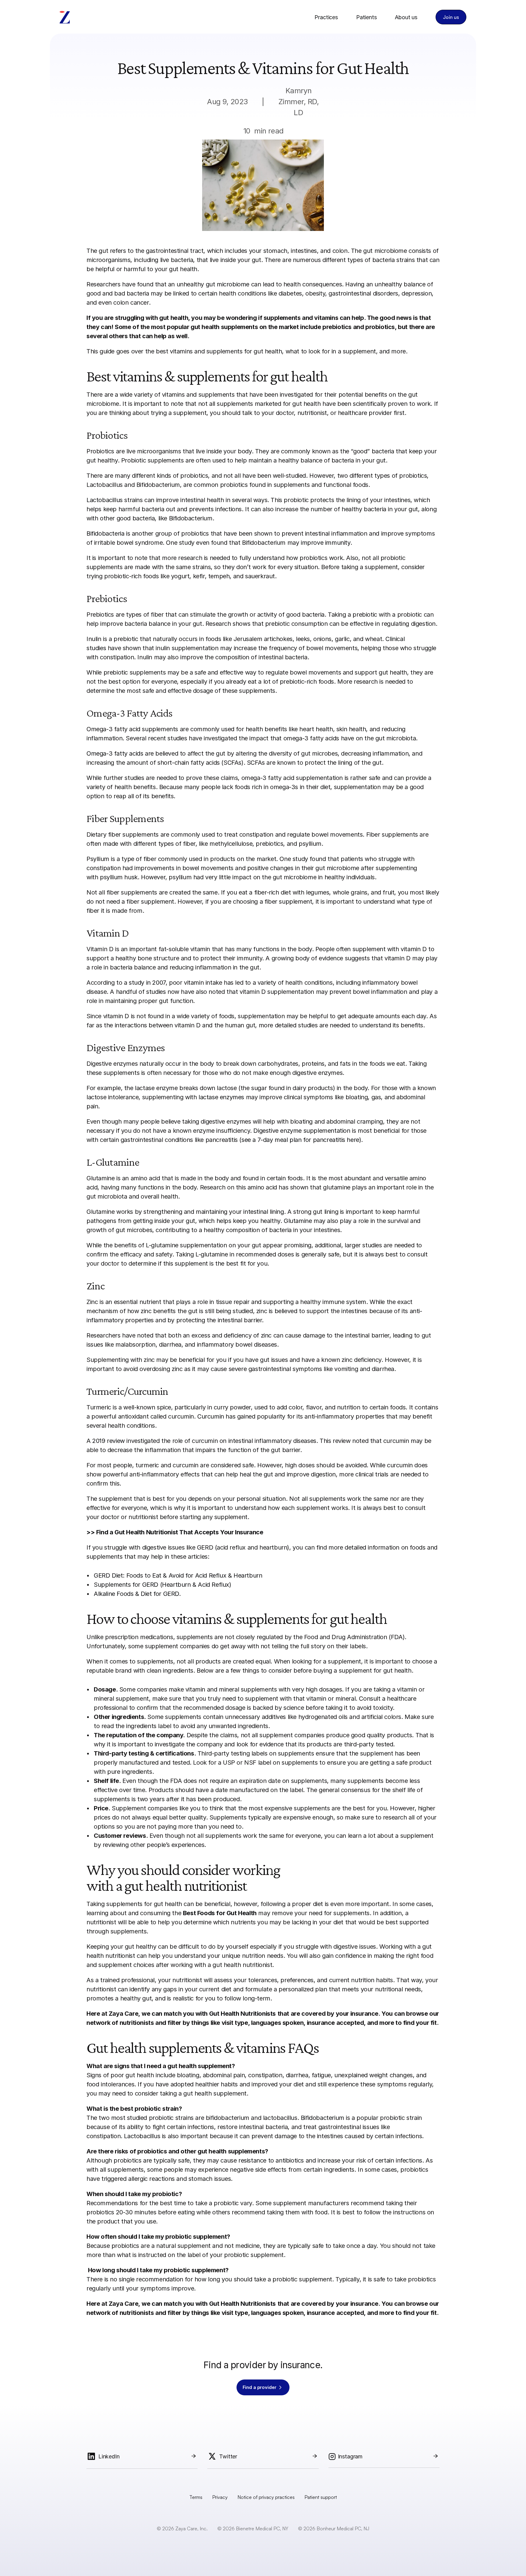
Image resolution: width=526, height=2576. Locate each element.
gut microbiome (228, 284)
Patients (366, 17)
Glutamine (298, 1221)
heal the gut (256, 1474)
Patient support (321, 2497)
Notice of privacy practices (266, 2497)
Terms (196, 2497)
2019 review (109, 1441)
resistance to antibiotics (271, 2160)
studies (156, 992)
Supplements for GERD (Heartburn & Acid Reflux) (163, 1585)
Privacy (220, 2497)
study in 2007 (147, 983)
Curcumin (211, 1416)
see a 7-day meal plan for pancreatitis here (300, 1140)
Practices (326, 17)
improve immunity (326, 543)
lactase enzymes (221, 1097)
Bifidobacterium (323, 2118)
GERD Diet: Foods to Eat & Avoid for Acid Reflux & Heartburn (178, 1575)
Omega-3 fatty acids (115, 753)
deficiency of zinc (248, 1335)
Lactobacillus (105, 500)
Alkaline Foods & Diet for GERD (136, 1594)
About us (406, 17)
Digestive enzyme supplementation (302, 1131)
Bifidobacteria (105, 533)
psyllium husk (119, 877)
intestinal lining (263, 1212)
